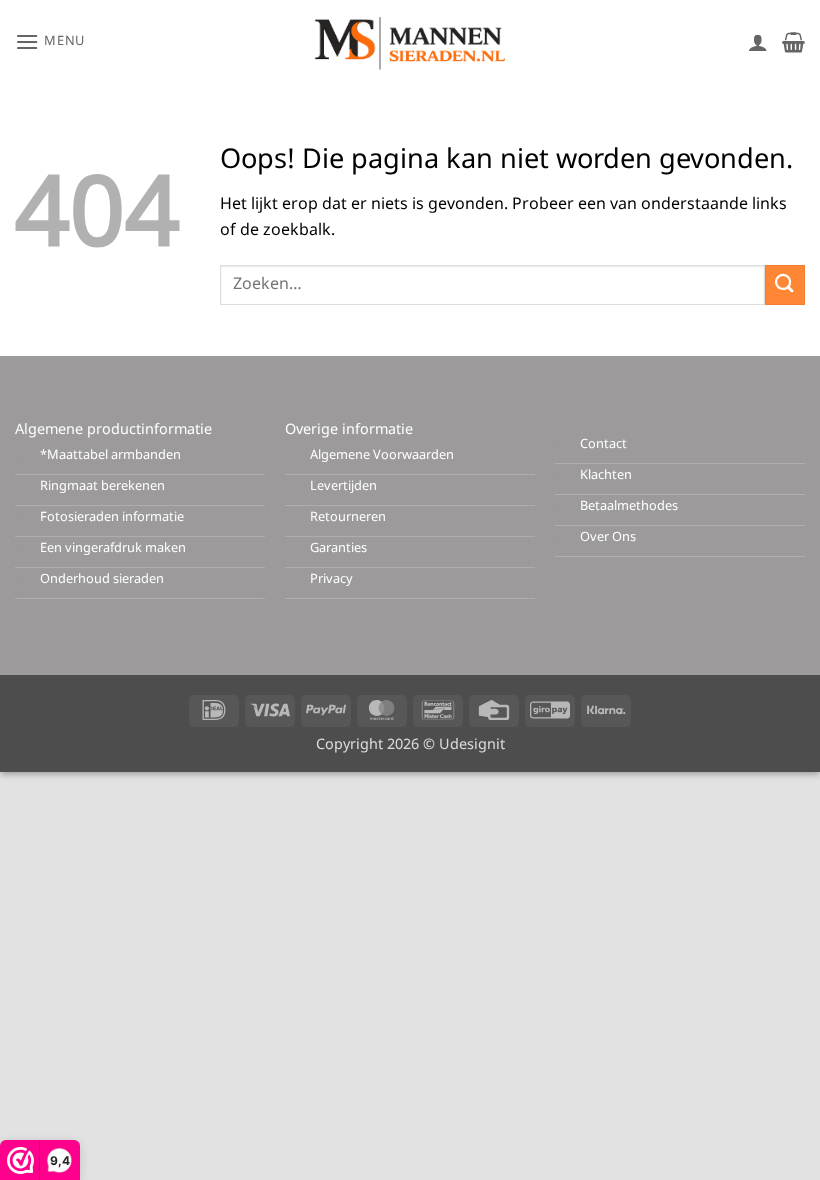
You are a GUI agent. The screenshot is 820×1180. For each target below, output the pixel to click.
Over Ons (608, 537)
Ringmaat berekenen (102, 486)
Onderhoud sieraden (102, 579)
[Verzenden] (785, 284)
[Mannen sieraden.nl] (410, 42)
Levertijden (343, 486)
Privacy (331, 579)
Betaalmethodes (629, 506)
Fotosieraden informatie (112, 517)
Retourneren (348, 517)
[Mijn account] (758, 42)
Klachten (606, 475)
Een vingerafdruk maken (113, 548)
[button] (50, 41)
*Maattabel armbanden (110, 455)
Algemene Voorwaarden (382, 455)
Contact (603, 444)
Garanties (338, 548)
